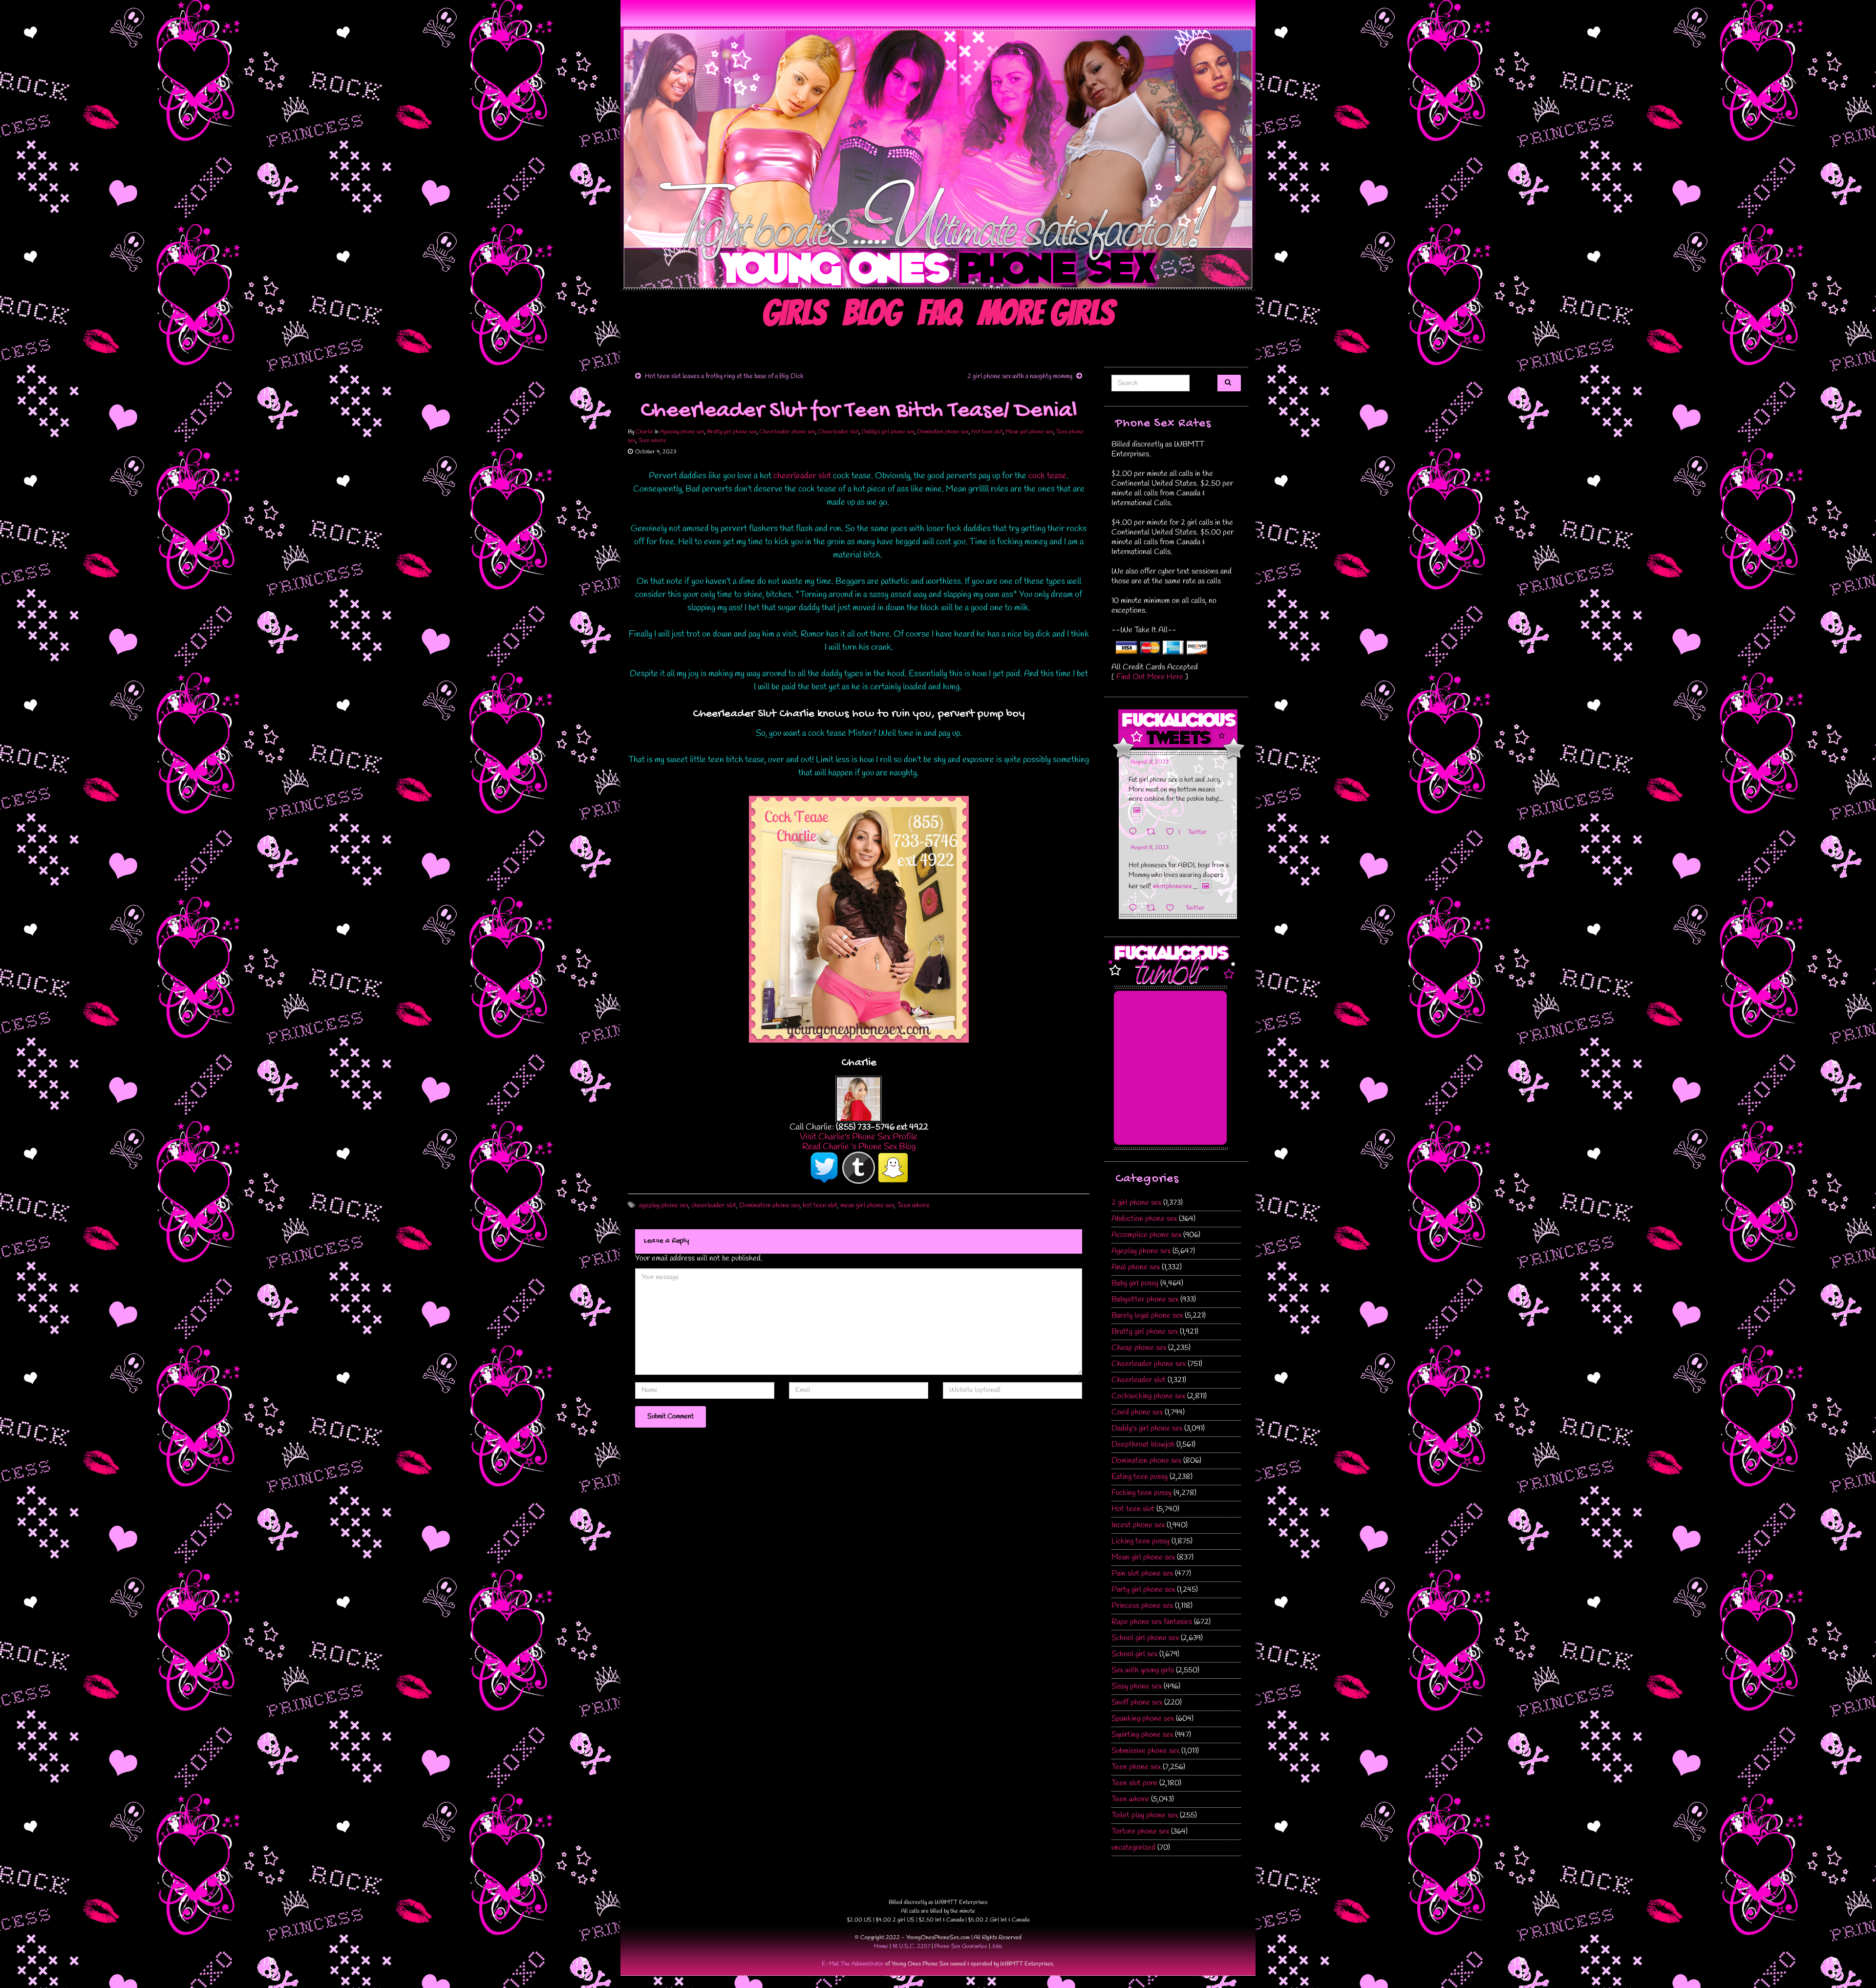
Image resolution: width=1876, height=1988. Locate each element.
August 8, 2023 (1150, 762)
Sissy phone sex (1137, 1686)
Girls (794, 313)
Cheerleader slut (838, 432)
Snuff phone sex (1137, 1702)
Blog (872, 313)
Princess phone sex (1142, 1606)
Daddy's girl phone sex (888, 432)
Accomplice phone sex (1146, 1235)
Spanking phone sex (1143, 1719)
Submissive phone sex (1145, 1751)
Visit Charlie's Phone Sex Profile (859, 1137)
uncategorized (1133, 1848)
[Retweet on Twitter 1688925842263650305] (1154, 832)
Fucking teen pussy (1141, 1493)
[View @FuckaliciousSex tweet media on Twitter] (1137, 811)
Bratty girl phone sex (732, 432)
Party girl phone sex (1143, 1590)
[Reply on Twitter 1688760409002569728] (1135, 908)
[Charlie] (859, 1098)
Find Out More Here (1150, 677)
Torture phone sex (1140, 1831)
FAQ (939, 313)
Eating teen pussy (1140, 1477)
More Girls (1046, 313)
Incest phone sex (1138, 1525)
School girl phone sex (1145, 1638)
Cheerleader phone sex (787, 432)
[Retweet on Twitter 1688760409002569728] (1154, 908)
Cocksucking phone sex (1148, 1396)
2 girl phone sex (1136, 1203)
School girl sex (1134, 1654)
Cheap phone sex (1139, 1348)
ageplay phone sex (664, 1206)
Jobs (997, 1946)
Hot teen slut (987, 432)
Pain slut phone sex (1142, 1573)
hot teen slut (820, 1206)
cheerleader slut (802, 476)
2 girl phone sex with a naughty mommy (1020, 376)
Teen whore (652, 441)
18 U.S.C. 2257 (911, 1946)
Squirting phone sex (1142, 1735)
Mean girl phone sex (1029, 432)
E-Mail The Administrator (853, 1964)
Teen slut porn (1134, 1783)
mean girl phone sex (867, 1206)
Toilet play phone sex (1145, 1815)
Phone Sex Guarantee (961, 1946)
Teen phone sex (1136, 1767)
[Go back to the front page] (938, 159)
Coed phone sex (1137, 1412)
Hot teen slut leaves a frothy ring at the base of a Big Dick (724, 376)
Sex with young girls (1143, 1670)
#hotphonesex (1172, 887)
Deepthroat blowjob (1143, 1444)
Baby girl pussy (1135, 1283)
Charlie (644, 432)
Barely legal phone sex (1147, 1315)
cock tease (1047, 476)
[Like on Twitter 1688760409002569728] (1173, 908)
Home (881, 1946)
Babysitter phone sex (1145, 1299)
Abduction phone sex (1144, 1219)
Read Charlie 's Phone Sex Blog (859, 1147)
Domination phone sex (943, 432)
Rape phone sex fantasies (1152, 1622)
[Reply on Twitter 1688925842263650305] (1135, 832)
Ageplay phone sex (682, 432)
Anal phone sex (1136, 1267)
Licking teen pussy (1141, 1541)
